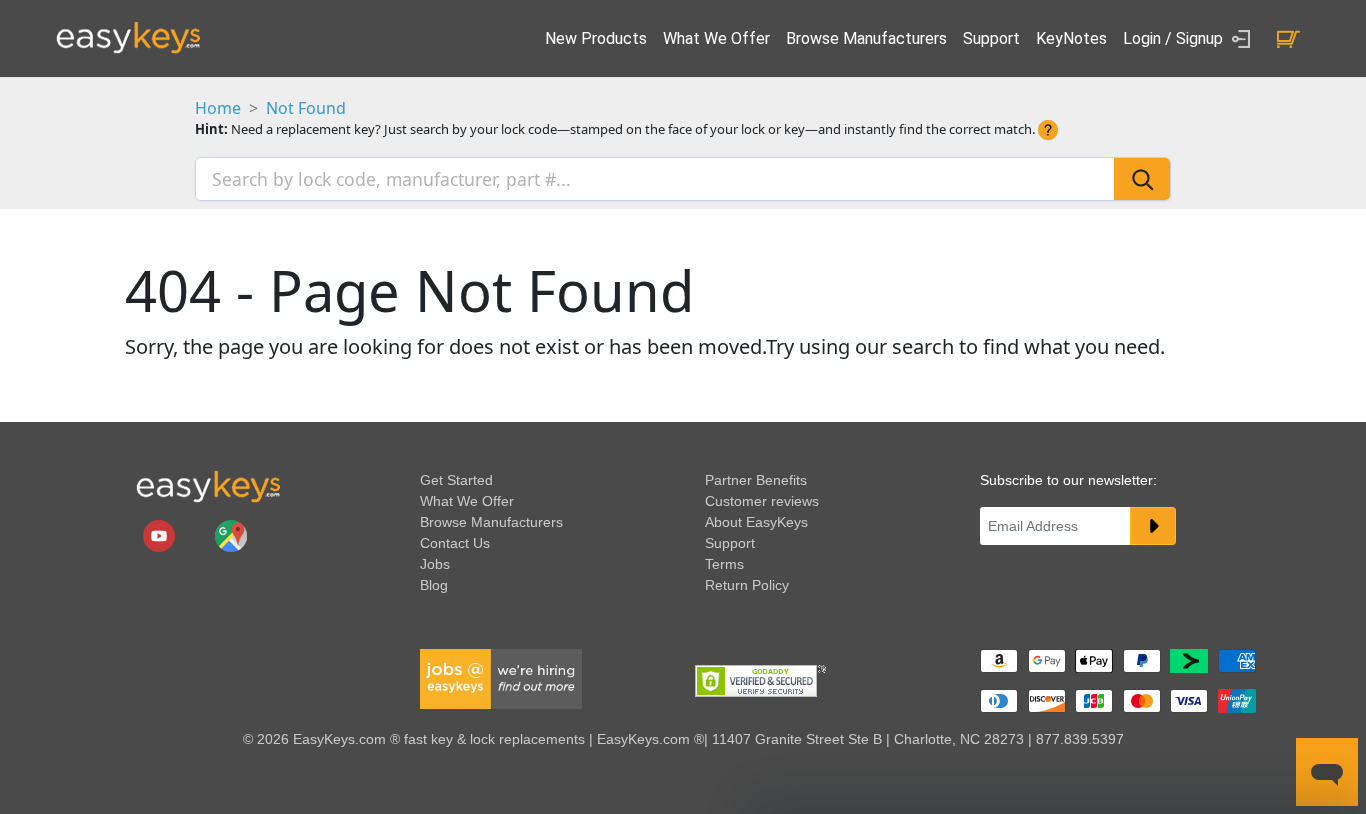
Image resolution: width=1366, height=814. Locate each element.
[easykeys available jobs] (501, 678)
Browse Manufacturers (866, 38)
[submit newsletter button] (1153, 526)
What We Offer (716, 38)
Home (218, 108)
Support (991, 38)
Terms (724, 564)
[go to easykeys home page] (208, 486)
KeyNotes (1071, 38)
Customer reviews (762, 501)
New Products (596, 38)
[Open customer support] (1327, 772)
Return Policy (747, 585)
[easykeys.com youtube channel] (161, 535)
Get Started (456, 480)
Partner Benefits (756, 480)
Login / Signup (1175, 38)
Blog (434, 585)
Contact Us (455, 543)
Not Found (306, 108)
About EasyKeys (756, 522)
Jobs (435, 564)
